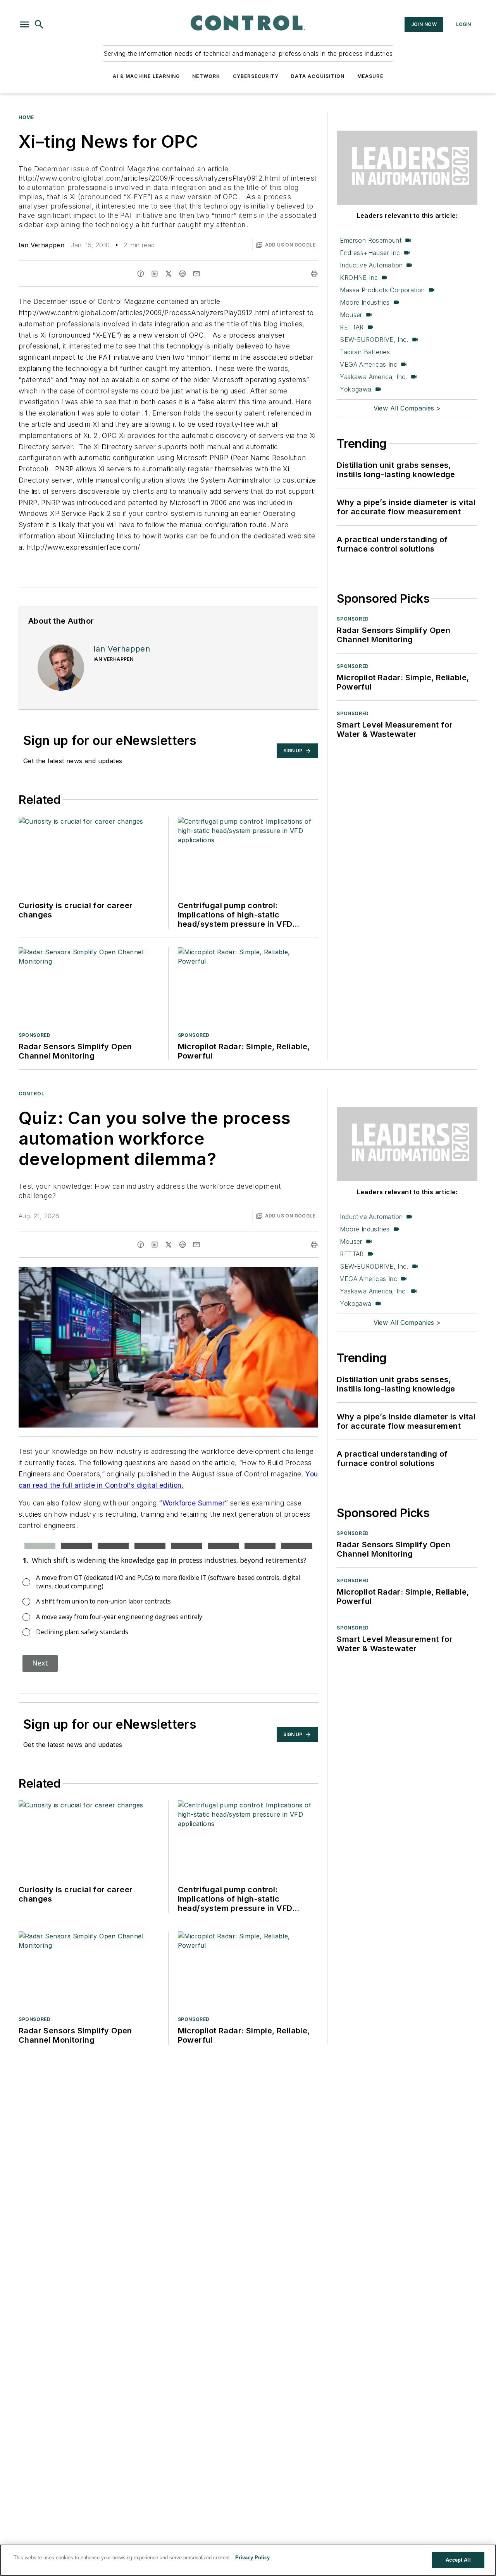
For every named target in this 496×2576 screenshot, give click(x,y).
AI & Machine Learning (146, 76)
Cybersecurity (256, 76)
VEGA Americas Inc (369, 364)
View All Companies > (407, 408)
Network (206, 76)
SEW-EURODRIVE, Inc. (374, 340)
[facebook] (141, 274)
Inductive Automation (371, 265)
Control (31, 1094)
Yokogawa (356, 389)
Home (26, 117)
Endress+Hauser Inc (370, 253)
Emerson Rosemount (371, 240)
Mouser (351, 315)
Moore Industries (365, 302)
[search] (39, 24)
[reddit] (183, 274)
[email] (196, 274)
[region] (248, 2560)
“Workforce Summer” (193, 1503)
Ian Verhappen (41, 245)
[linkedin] (155, 274)
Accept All (458, 2560)
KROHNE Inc (359, 278)
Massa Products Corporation (382, 290)
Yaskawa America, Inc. (373, 377)
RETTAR (352, 327)
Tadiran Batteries (365, 352)
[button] (24, 24)
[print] (314, 274)
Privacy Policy (252, 2558)
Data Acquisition (318, 76)
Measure (370, 76)
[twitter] (169, 274)
